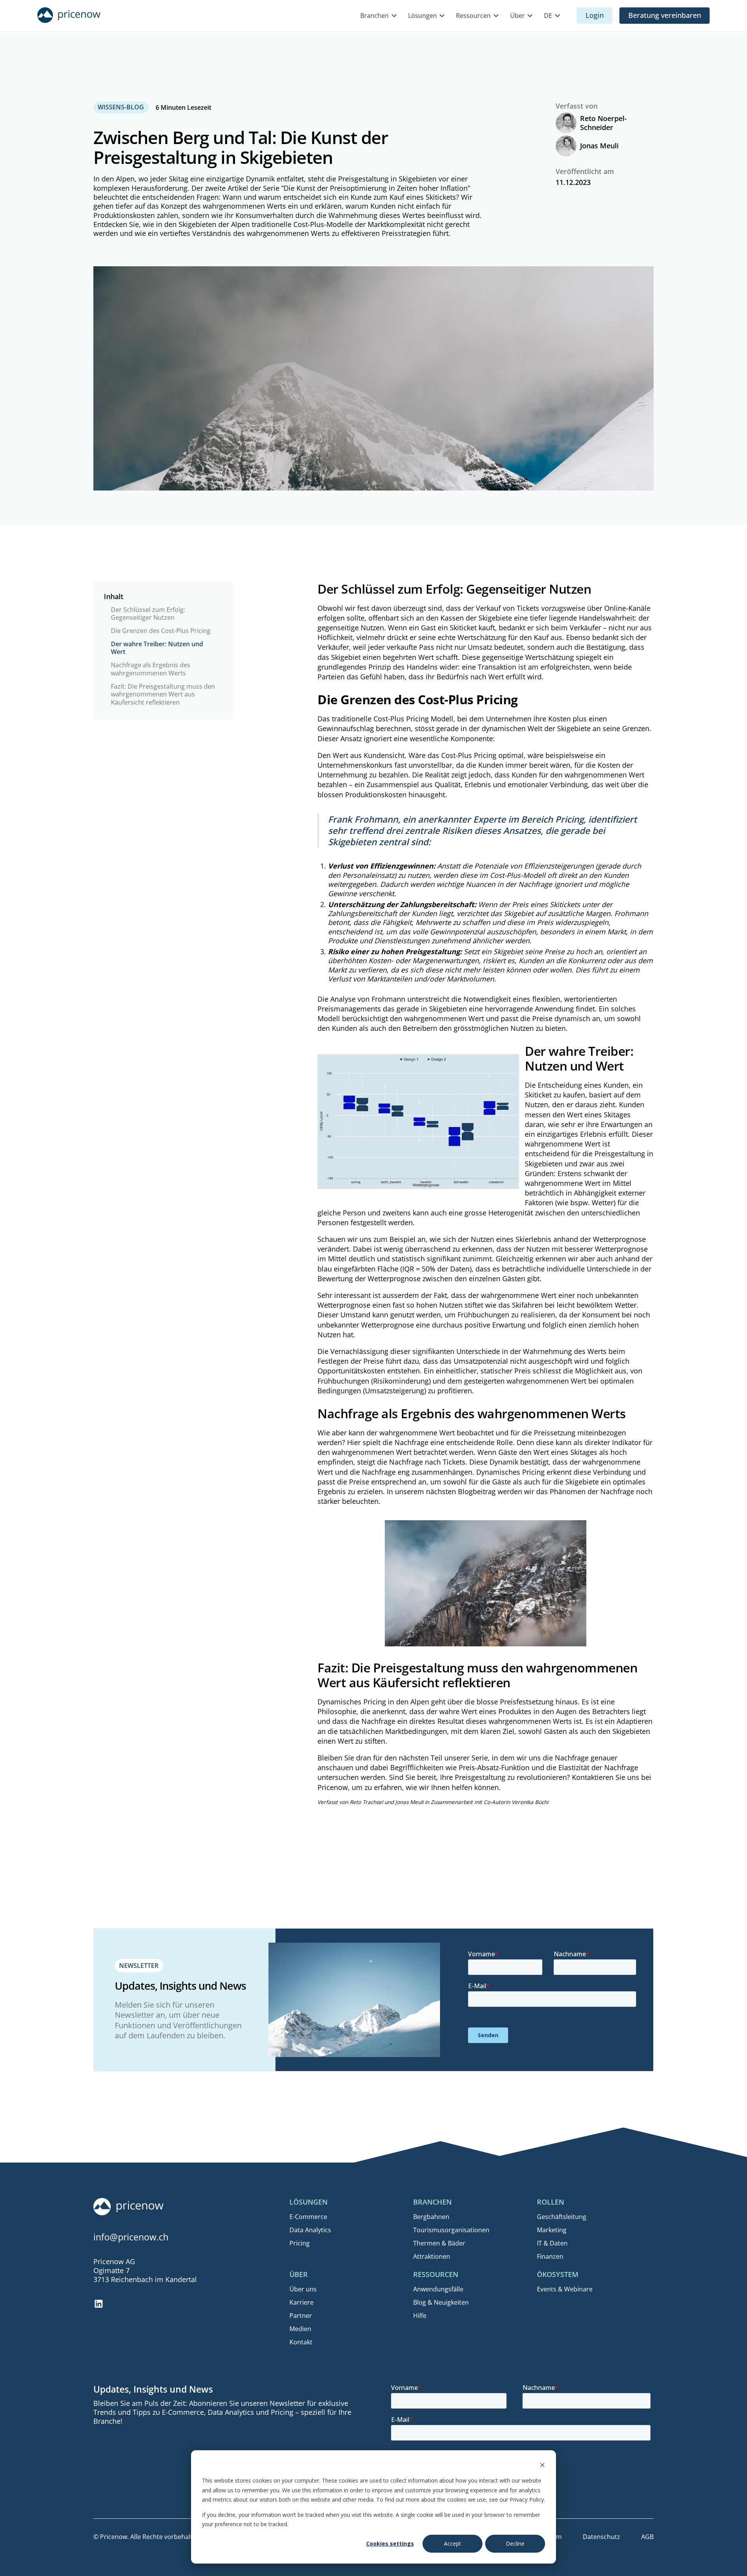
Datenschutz (601, 2537)
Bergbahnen (431, 2217)
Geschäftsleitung (562, 2217)
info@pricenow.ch (131, 2237)
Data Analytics (310, 2230)
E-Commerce (308, 2217)
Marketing (552, 2230)
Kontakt (301, 2342)
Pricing (300, 2243)
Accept (452, 2543)
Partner (301, 2316)
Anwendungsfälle (438, 2289)
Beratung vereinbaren (665, 15)
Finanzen (550, 2256)
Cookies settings (390, 2543)
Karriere (302, 2302)
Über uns (303, 2289)
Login (595, 15)
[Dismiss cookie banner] (542, 2466)
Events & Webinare (565, 2289)
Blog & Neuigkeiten (441, 2302)
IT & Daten (552, 2243)
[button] (379, 16)
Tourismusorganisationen (451, 2230)
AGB (647, 2537)
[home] (69, 16)
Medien (300, 2329)
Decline (515, 2543)
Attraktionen (432, 2256)
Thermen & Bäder (439, 2243)
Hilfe (420, 2316)
